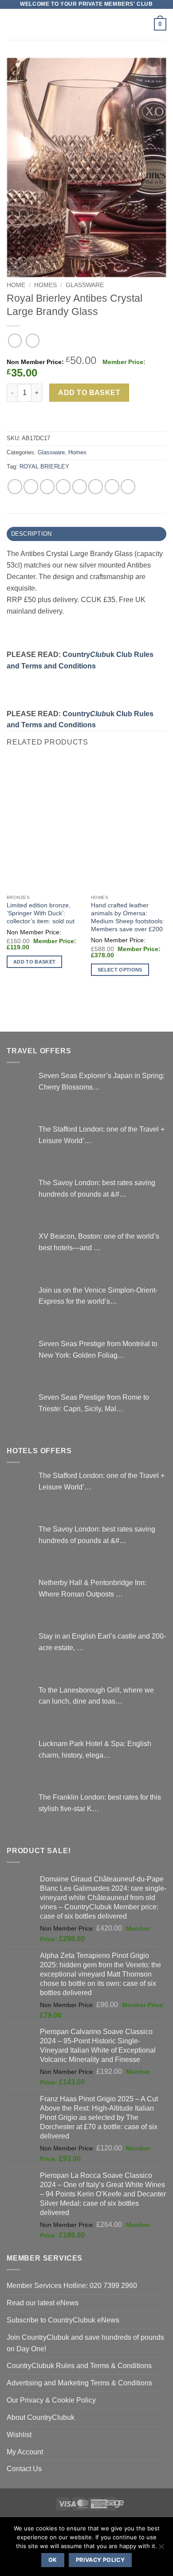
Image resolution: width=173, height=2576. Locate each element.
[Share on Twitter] (47, 486)
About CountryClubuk (41, 2417)
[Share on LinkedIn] (112, 486)
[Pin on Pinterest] (80, 486)
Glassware (85, 285)
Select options (120, 970)
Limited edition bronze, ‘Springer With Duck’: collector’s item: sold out (41, 913)
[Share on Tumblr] (128, 486)
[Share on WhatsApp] (15, 486)
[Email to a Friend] (63, 486)
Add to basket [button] (34, 962)
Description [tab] (31, 534)
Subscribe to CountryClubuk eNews (63, 2320)
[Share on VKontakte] (96, 486)
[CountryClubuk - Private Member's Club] (87, 24)
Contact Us (24, 2469)
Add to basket (89, 393)
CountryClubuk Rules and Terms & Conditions (79, 2365)
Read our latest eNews (43, 2303)
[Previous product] (33, 340)
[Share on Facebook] (31, 486)
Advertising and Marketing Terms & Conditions (79, 2383)
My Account (25, 2452)
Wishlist (19, 2434)
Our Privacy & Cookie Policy (51, 2400)
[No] (161, 2549)
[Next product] (15, 340)
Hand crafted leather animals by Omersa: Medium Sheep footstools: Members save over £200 (128, 917)
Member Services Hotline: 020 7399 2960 (72, 2285)
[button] (12, 24)
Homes (45, 285)
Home (16, 285)
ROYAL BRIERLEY (44, 466)
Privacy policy (100, 2560)
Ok (53, 2560)
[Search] (144, 25)
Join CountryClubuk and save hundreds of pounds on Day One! (85, 2343)
